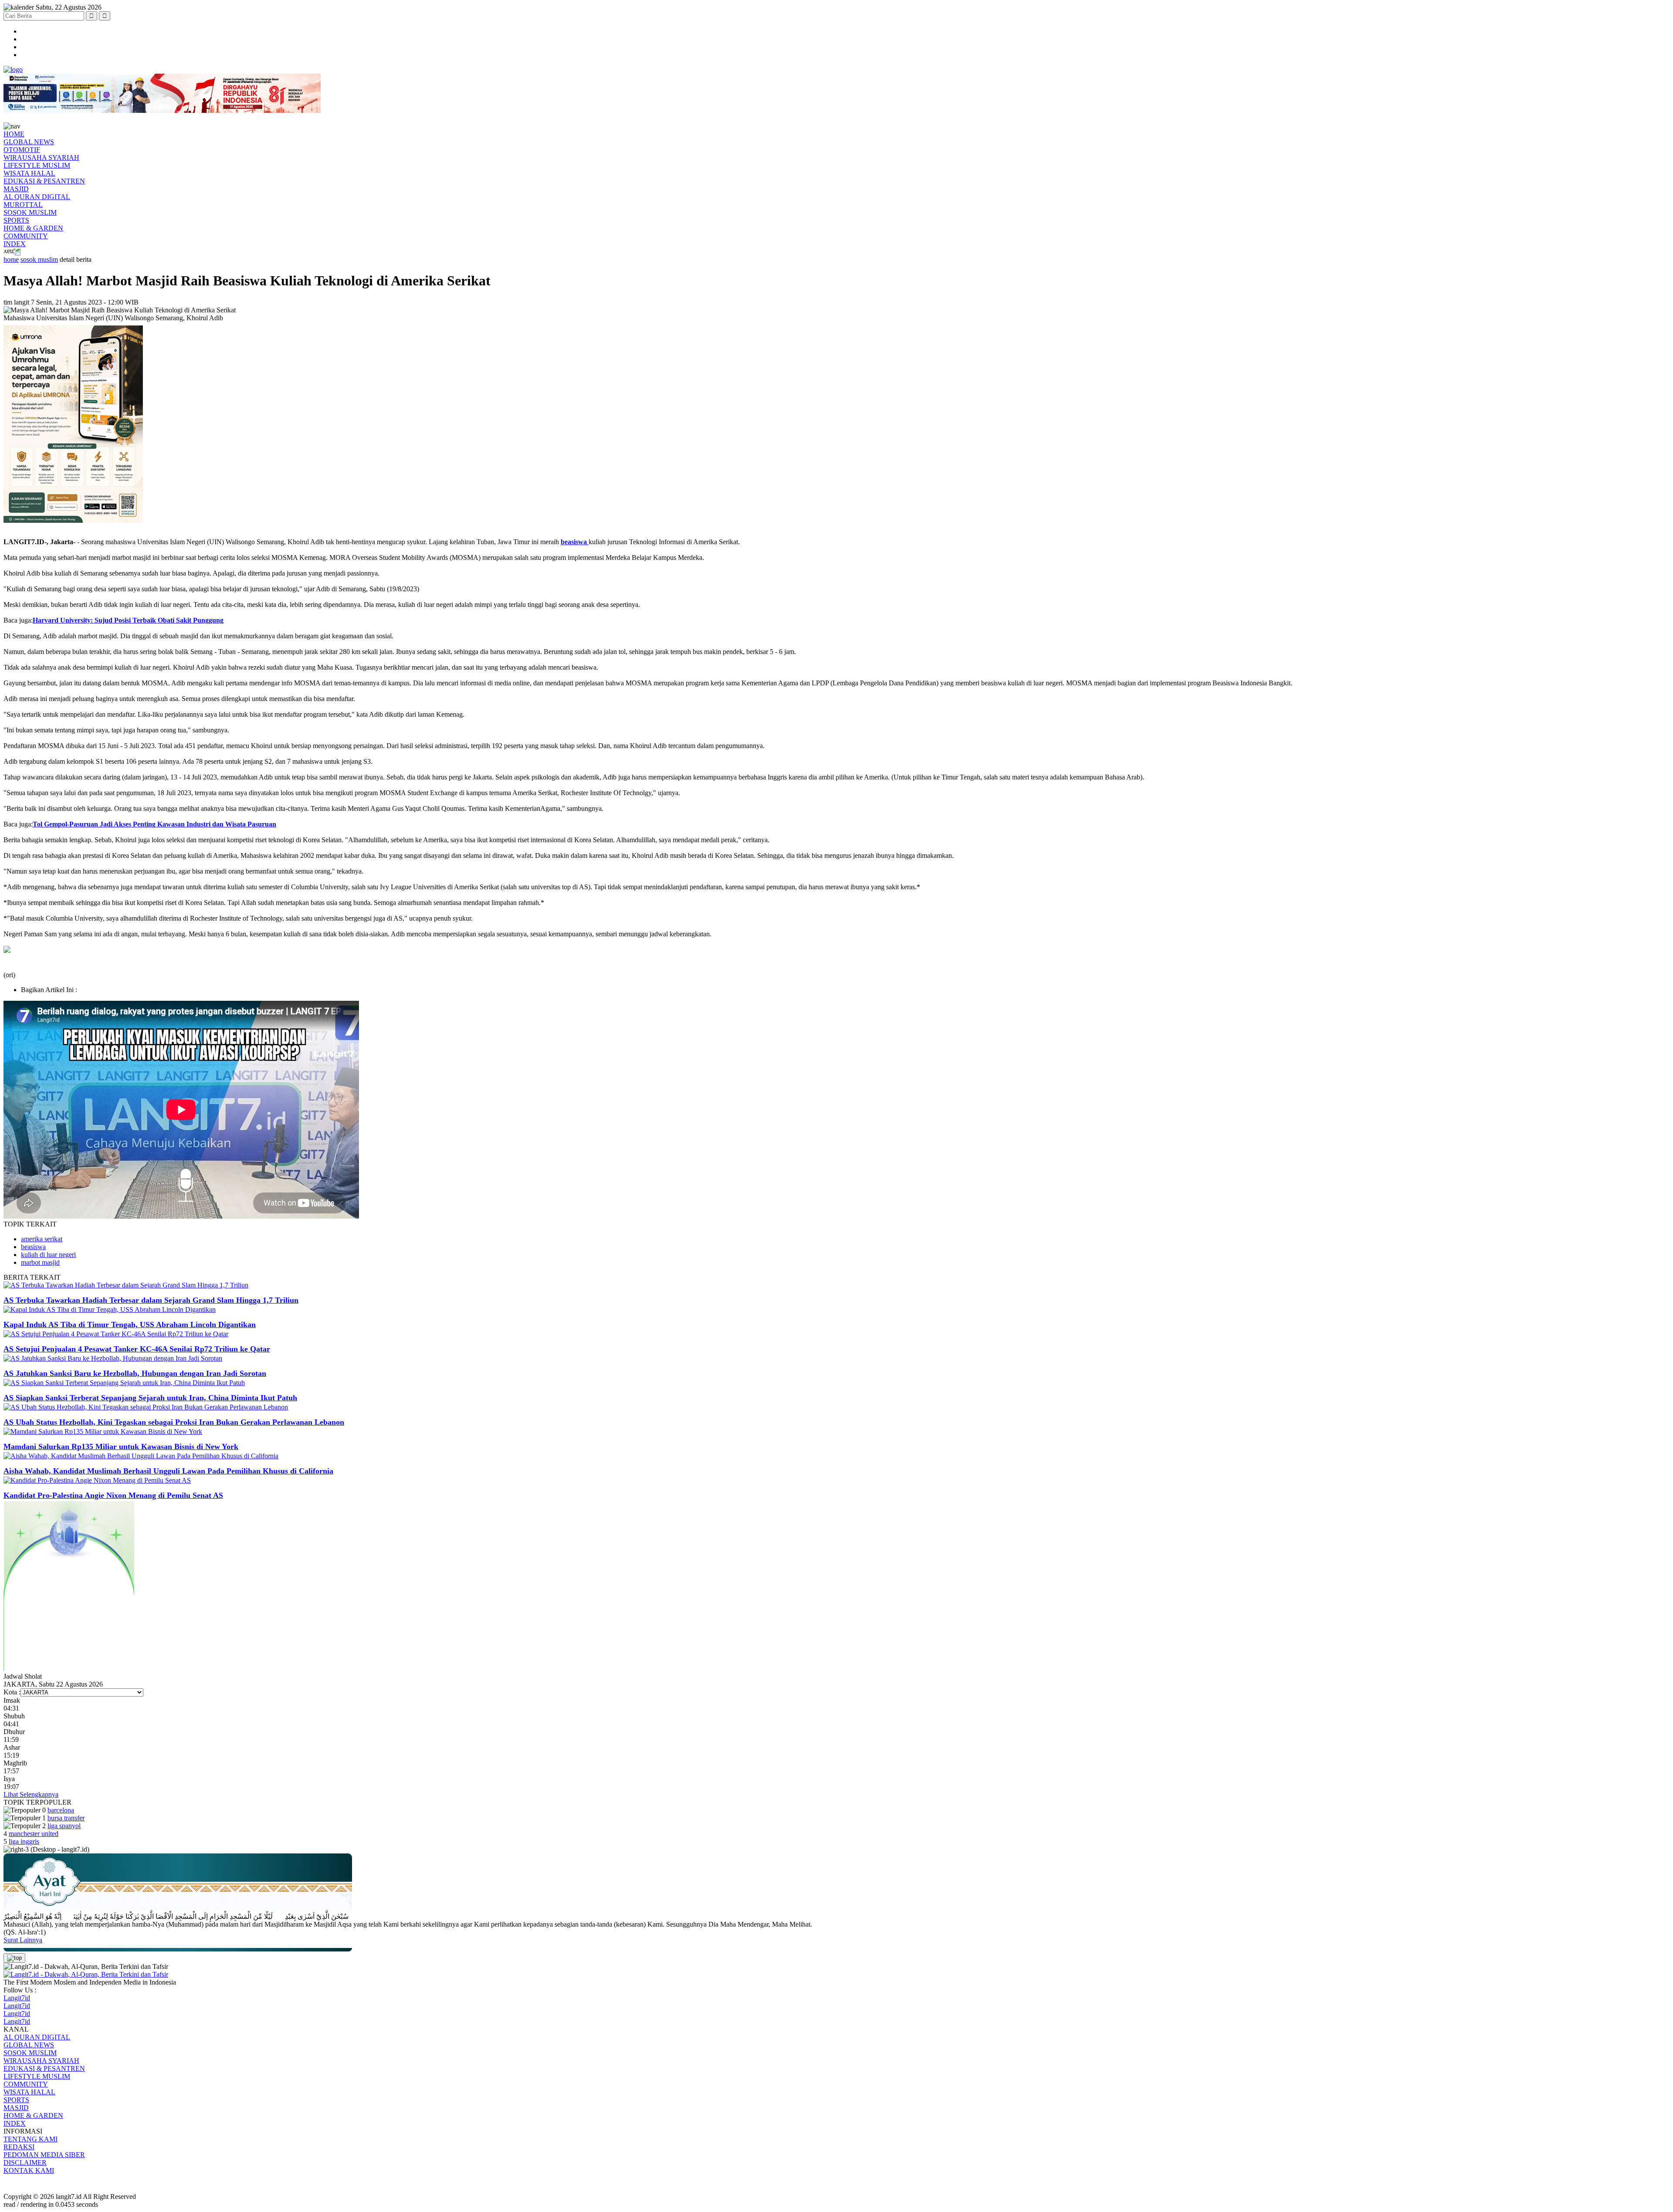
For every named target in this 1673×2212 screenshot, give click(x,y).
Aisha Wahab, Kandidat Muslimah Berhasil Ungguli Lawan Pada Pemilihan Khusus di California (168, 1471)
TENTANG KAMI (30, 2139)
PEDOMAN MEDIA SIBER (44, 2155)
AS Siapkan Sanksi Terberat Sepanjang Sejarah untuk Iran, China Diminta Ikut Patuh (150, 1398)
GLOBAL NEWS (29, 142)
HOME (14, 134)
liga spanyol (64, 1826)
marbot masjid (40, 1262)
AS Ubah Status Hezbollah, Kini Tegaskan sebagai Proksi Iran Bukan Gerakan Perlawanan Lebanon (174, 1422)
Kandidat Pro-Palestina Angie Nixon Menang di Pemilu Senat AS (113, 1495)
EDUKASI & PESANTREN (44, 181)
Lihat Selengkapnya (31, 1794)
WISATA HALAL (29, 173)
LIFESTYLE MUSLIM (37, 165)
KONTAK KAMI (29, 2170)
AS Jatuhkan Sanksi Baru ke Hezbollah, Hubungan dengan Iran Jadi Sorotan (135, 1373)
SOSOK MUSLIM (30, 212)
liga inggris (24, 1841)
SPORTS (16, 220)
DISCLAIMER (25, 2163)
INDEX (15, 244)
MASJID (16, 189)
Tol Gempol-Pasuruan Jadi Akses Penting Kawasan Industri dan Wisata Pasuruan (154, 824)
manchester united (34, 1834)
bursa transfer (66, 1818)
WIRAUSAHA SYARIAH (41, 158)
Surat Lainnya (23, 1940)
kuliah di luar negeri (48, 1255)
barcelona (61, 1810)
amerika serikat (42, 1239)
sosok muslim (39, 259)
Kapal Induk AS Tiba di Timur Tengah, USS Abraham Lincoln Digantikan (130, 1324)
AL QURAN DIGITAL (37, 197)
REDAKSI (19, 2147)
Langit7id (17, 1998)
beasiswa (33, 1247)
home (11, 259)
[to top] (14, 1958)
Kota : (12, 1692)
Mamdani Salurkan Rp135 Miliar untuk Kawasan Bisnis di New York (121, 1446)
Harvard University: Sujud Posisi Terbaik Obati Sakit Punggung (128, 620)
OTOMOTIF (22, 150)
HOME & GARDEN (33, 228)
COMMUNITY (26, 236)
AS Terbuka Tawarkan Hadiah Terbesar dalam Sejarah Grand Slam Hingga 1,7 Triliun (151, 1300)
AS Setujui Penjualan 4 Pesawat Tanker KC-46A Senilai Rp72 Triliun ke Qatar (137, 1349)
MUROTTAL (23, 205)
